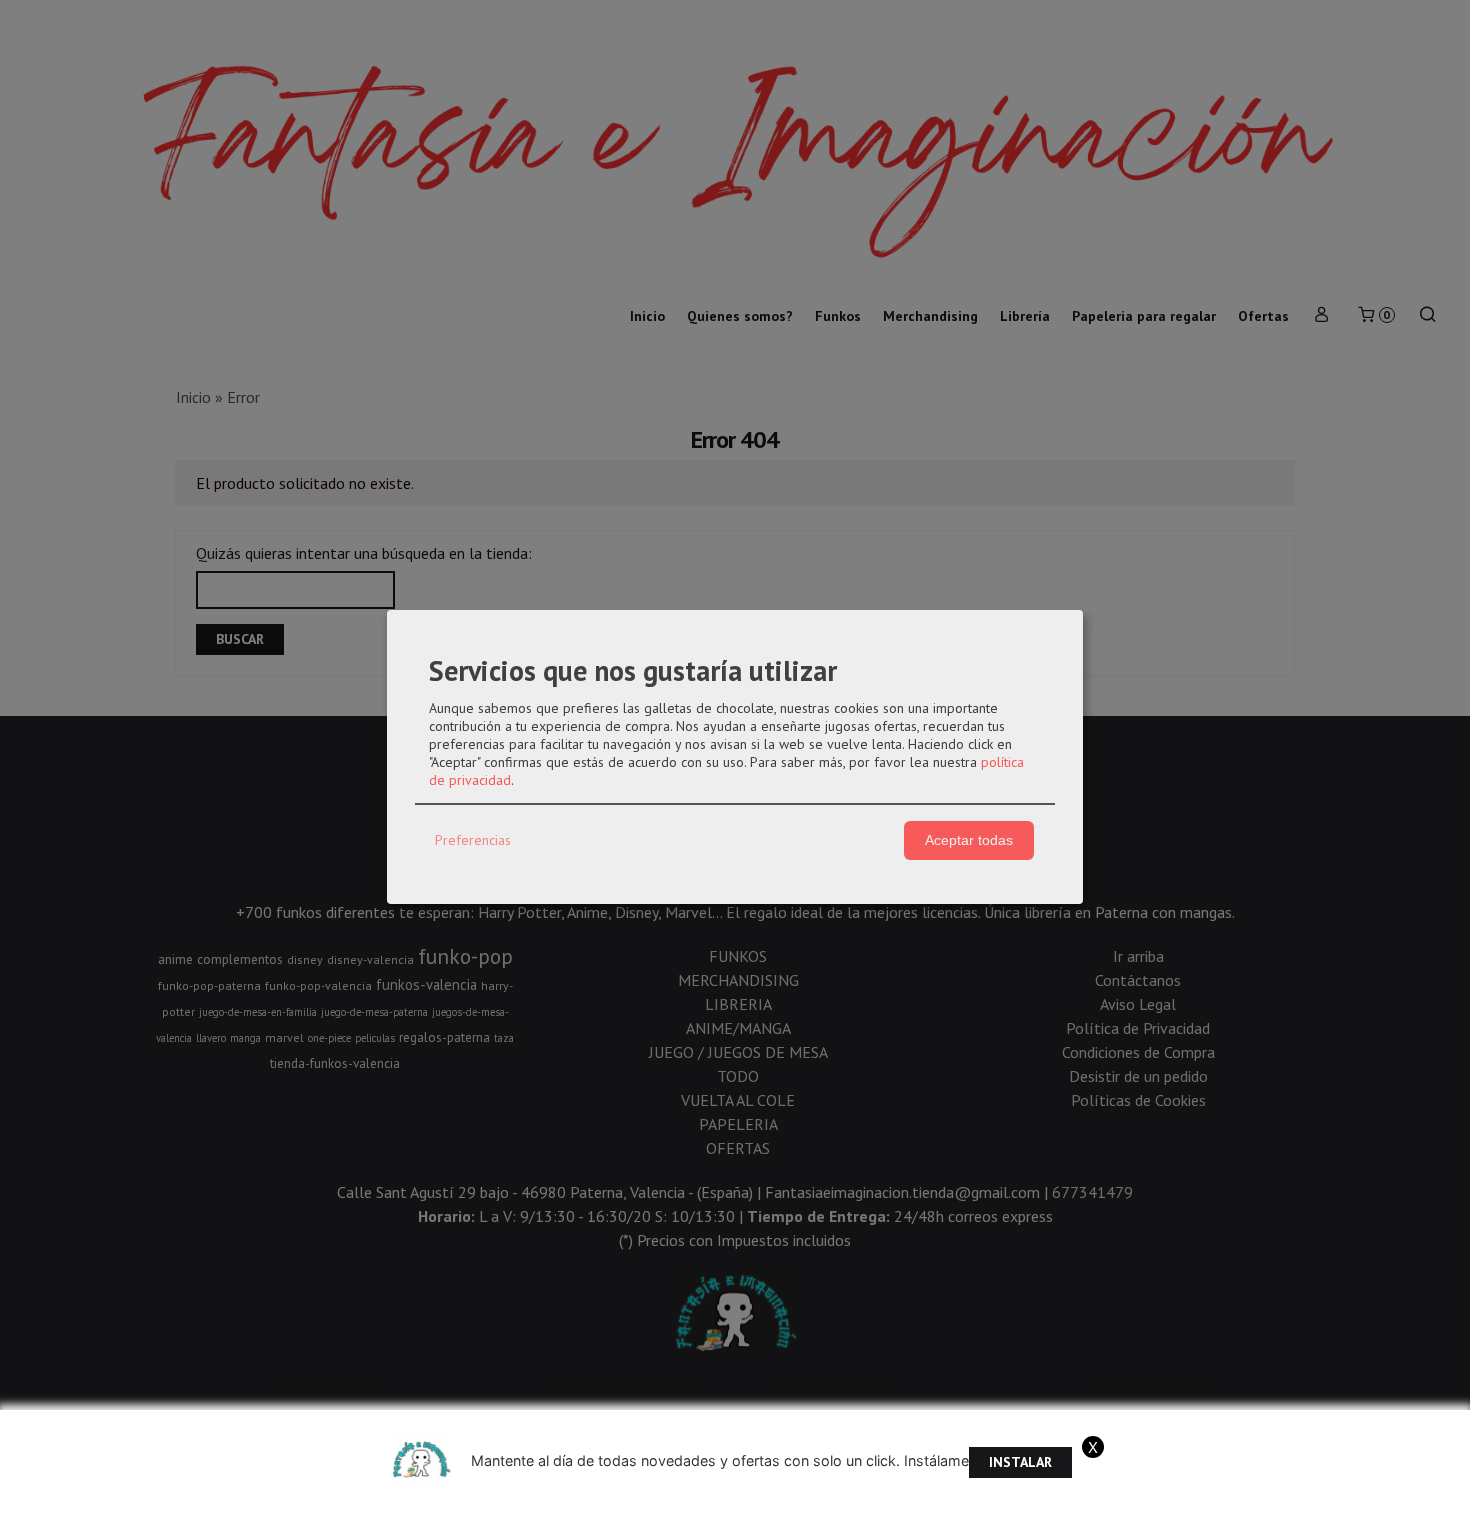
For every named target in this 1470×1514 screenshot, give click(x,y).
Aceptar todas (969, 840)
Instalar (1020, 1462)
